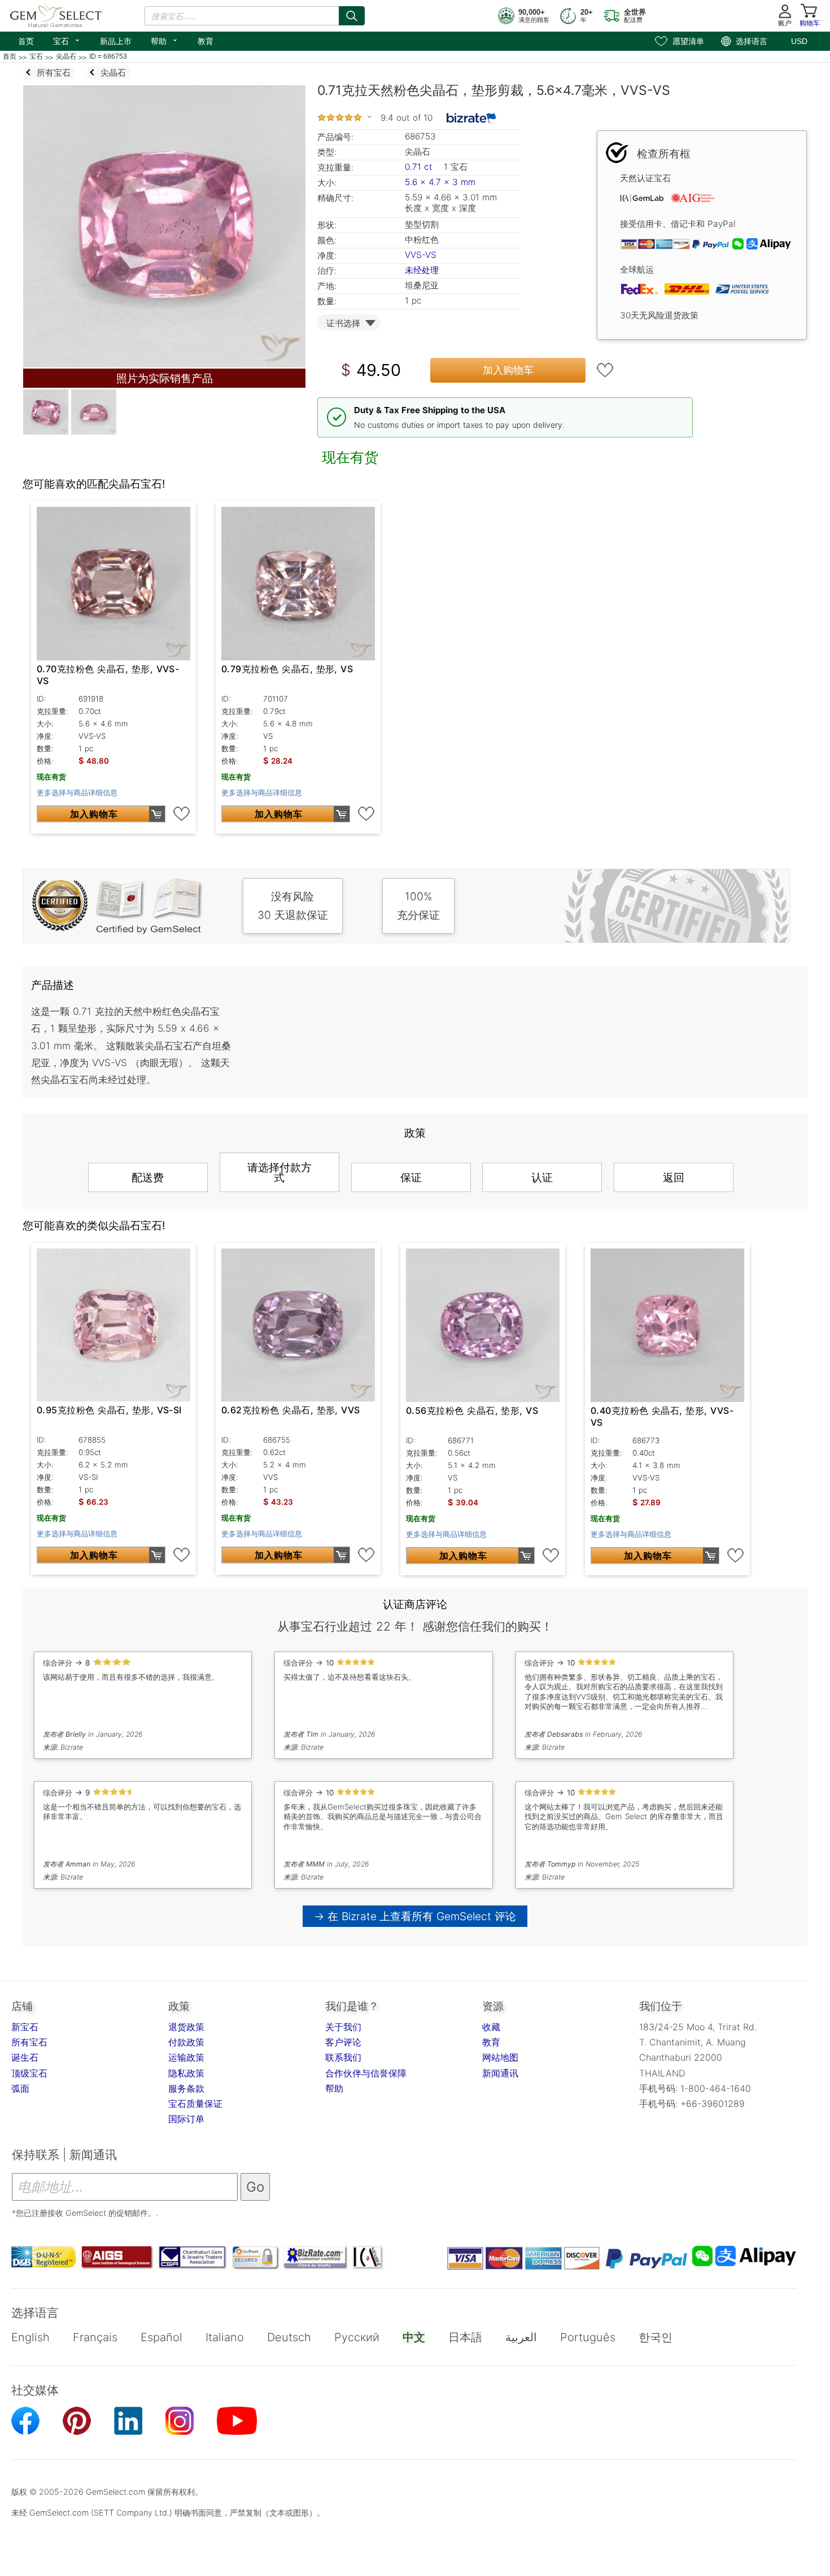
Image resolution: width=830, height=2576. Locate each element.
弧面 (20, 2088)
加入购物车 (508, 370)
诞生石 (25, 2057)
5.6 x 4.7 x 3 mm (440, 182)
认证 (542, 1177)
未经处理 (422, 270)
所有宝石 (29, 2042)
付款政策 (186, 2042)
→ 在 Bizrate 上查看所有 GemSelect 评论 (415, 1916)
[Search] (352, 16)
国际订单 (186, 2119)
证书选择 (343, 323)
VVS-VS (421, 255)
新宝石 (25, 2027)
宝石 (67, 40)
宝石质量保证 (195, 2104)
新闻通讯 (500, 2073)
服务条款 (186, 2088)
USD (799, 41)
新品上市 (116, 41)
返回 (674, 1177)
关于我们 (343, 2027)
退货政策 (186, 2027)
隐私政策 (186, 2073)
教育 (206, 41)
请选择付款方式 (279, 1172)
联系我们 (343, 2057)
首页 (26, 41)
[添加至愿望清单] (605, 370)
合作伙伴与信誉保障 (366, 2073)
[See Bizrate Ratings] (472, 118)
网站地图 (500, 2057)
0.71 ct (420, 167)
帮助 (165, 40)
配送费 (148, 1177)
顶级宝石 (29, 2073)
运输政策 (186, 2057)
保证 (411, 1177)
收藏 (491, 2027)
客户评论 (343, 2042)
